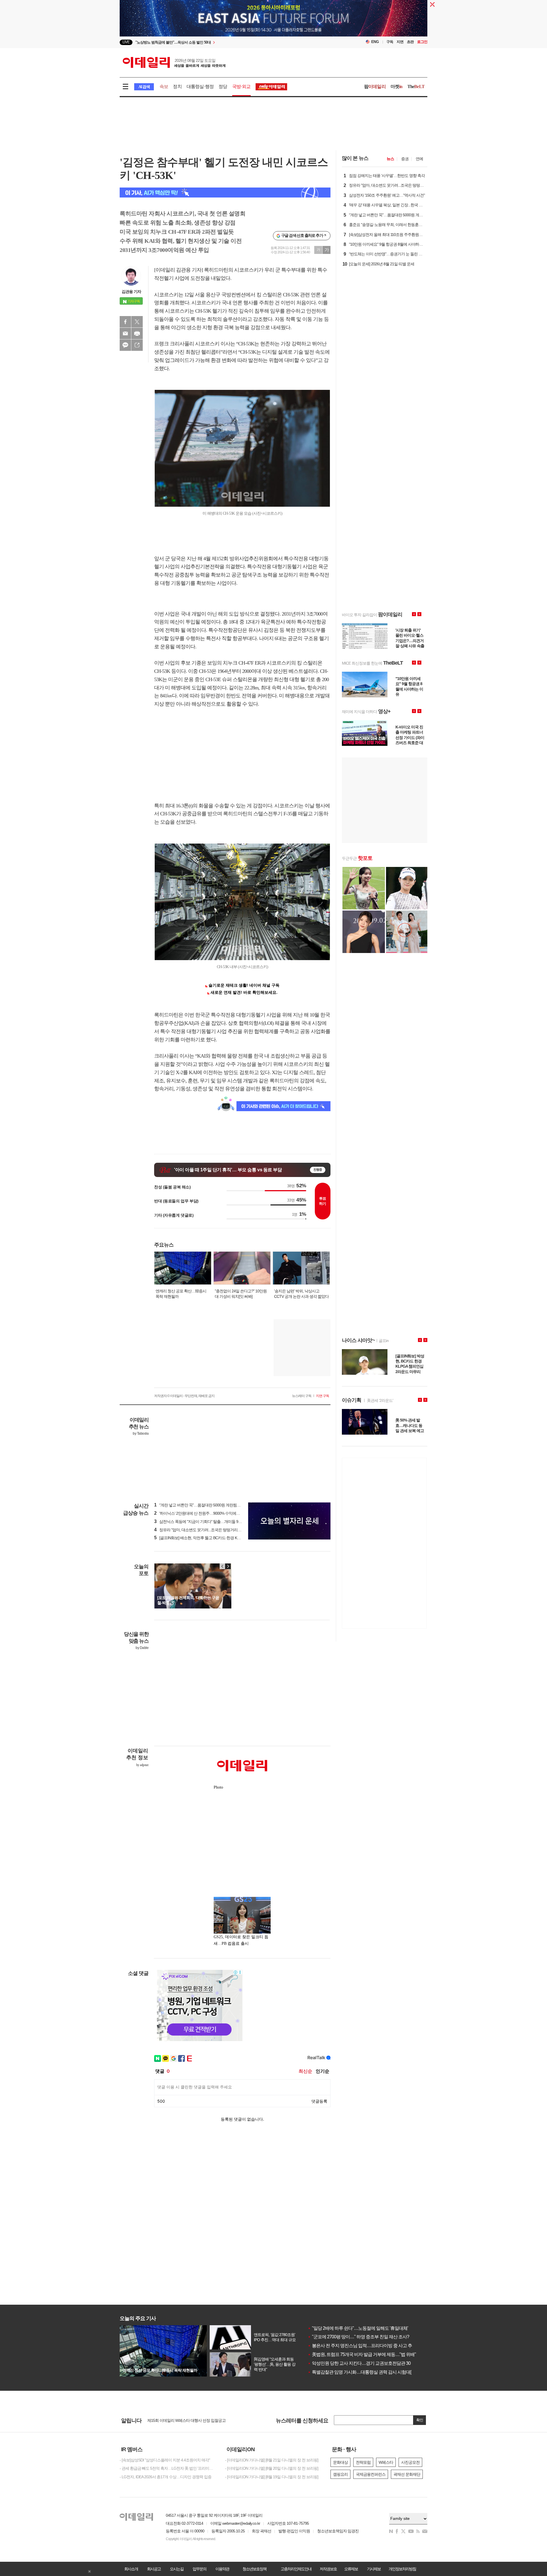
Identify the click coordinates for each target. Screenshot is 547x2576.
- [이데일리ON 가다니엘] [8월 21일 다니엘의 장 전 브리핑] (272, 2460)
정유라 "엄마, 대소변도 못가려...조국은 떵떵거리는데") (201, 1530)
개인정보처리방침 (402, 2569)
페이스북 (125, 322)
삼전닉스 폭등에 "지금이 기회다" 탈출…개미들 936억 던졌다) (207, 1522)
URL (137, 345)
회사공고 (154, 2569)
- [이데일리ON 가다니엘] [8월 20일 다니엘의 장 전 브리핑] (272, 2468)
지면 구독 (323, 1396)
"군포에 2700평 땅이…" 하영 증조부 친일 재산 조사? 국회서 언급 (370, 2337)
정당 (223, 86)
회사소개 (131, 2569)
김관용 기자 (131, 292)
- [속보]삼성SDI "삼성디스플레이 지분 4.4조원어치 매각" (165, 2460)
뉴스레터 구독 (302, 1396)
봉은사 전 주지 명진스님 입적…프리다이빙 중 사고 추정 (362, 2346)
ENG (375, 42)
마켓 (397, 86)
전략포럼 (363, 2462)
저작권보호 (328, 2569)
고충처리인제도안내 (296, 2569)
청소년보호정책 (254, 2569)
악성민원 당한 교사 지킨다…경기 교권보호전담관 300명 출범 (367, 2363)
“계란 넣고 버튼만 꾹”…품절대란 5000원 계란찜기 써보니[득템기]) (210, 1505)
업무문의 (199, 2569)
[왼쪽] (223, 1566)
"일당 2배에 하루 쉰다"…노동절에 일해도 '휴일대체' (358, 2328)
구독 (390, 42)
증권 (405, 159)
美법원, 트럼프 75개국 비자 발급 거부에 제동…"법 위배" (362, 2354)
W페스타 (386, 2462)
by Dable (142, 1648)
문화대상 (340, 2462)
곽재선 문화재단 (407, 2474)
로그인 (422, 42)
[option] (227, 42)
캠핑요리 (340, 2474)
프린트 (137, 333)
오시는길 (177, 2569)
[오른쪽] (228, 1566)
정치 (177, 86)
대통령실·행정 (200, 86)
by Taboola (141, 1433)
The (416, 86)
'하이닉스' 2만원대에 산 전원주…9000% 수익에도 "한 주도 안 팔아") (212, 1513)
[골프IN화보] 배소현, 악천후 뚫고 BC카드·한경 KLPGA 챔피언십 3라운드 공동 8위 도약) (227, 1538)
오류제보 (351, 2569)
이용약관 (222, 2569)
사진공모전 (410, 2462)
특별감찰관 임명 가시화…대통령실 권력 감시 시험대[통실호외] (368, 2372)
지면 (400, 42)
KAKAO (125, 345)
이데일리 (174, 62)
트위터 (137, 322)
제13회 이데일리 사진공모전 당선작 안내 (181, 2420)
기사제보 (374, 2569)
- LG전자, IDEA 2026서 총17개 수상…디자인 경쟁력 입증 (166, 2477)
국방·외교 (241, 86)
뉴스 (390, 159)
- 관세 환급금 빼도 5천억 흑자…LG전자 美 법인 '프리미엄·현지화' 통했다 (168, 2468)
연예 (419, 159)
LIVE (126, 42)
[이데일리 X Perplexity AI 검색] (225, 193)
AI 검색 (144, 87)
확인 (420, 2420)
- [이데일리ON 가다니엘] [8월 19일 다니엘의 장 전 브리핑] (272, 2477)
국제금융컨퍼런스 (371, 2474)
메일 (125, 333)
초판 (410, 42)
